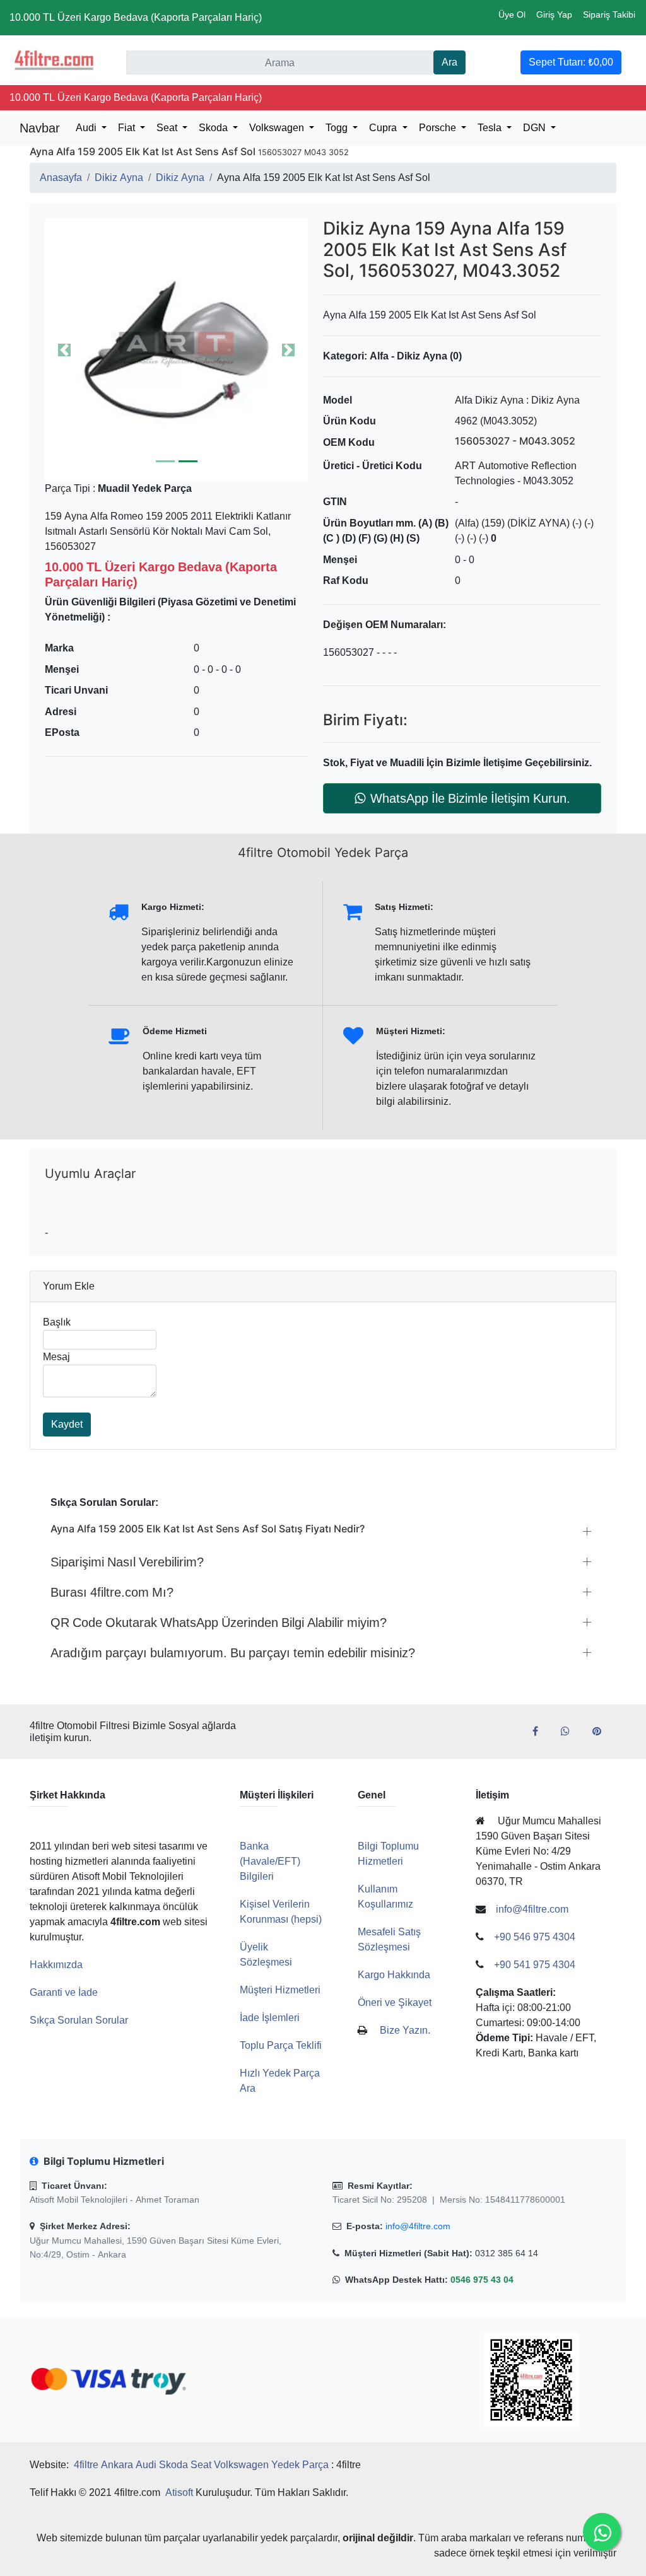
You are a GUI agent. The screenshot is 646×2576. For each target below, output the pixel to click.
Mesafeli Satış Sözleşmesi (389, 1939)
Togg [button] (338, 128)
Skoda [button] (214, 128)
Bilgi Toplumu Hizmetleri (388, 1854)
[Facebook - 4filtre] (540, 1732)
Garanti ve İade (64, 1992)
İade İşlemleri (270, 2018)
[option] (176, 350)
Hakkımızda (56, 1965)
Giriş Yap (554, 15)
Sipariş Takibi (609, 15)
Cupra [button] (384, 128)
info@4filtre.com (418, 2226)
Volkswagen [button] (278, 128)
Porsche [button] (439, 128)
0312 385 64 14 (507, 2253)
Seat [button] (168, 128)
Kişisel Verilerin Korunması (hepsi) (281, 1912)
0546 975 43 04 (482, 2280)
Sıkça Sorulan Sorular (79, 2020)
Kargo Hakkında (394, 1975)
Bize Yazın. (405, 2030)
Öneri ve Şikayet (395, 2002)
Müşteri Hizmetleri (280, 1990)
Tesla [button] (491, 128)
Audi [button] (87, 128)
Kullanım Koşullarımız (385, 1897)
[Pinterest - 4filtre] (602, 1732)
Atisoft (179, 2492)
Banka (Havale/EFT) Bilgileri (270, 1861)
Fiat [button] (128, 128)
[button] (176, 350)
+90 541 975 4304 (535, 1965)
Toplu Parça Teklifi (281, 2045)
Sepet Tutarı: (571, 62)
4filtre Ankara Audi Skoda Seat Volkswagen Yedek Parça (201, 2465)
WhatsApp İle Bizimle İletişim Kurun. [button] (470, 798)
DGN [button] (536, 128)
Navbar (40, 128)
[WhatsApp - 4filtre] (570, 1732)
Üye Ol (512, 15)
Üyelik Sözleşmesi (266, 1955)
